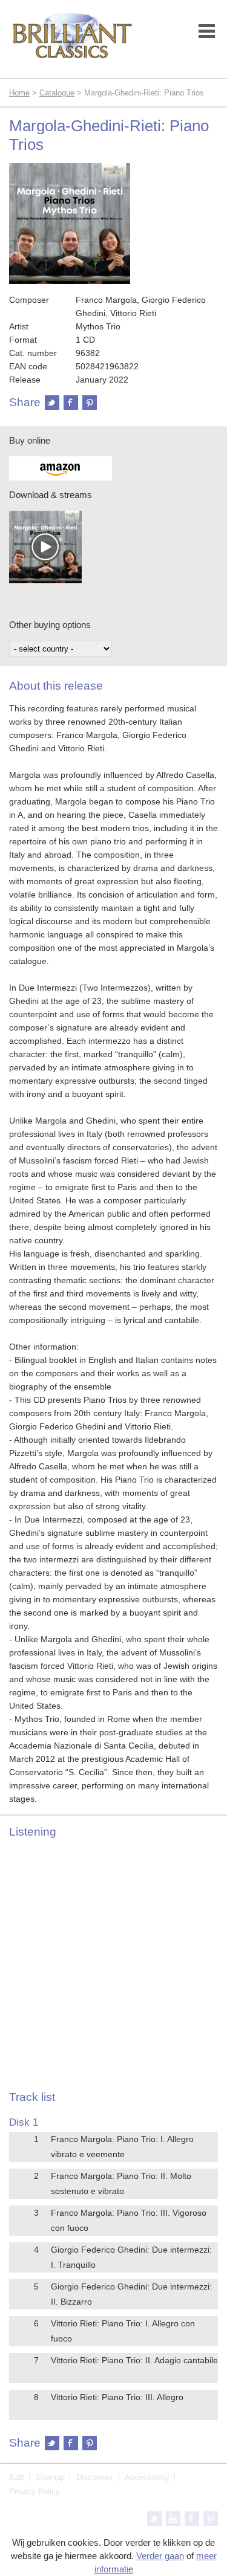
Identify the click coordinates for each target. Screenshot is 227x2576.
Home (19, 93)
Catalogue (57, 93)
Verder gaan (160, 2556)
